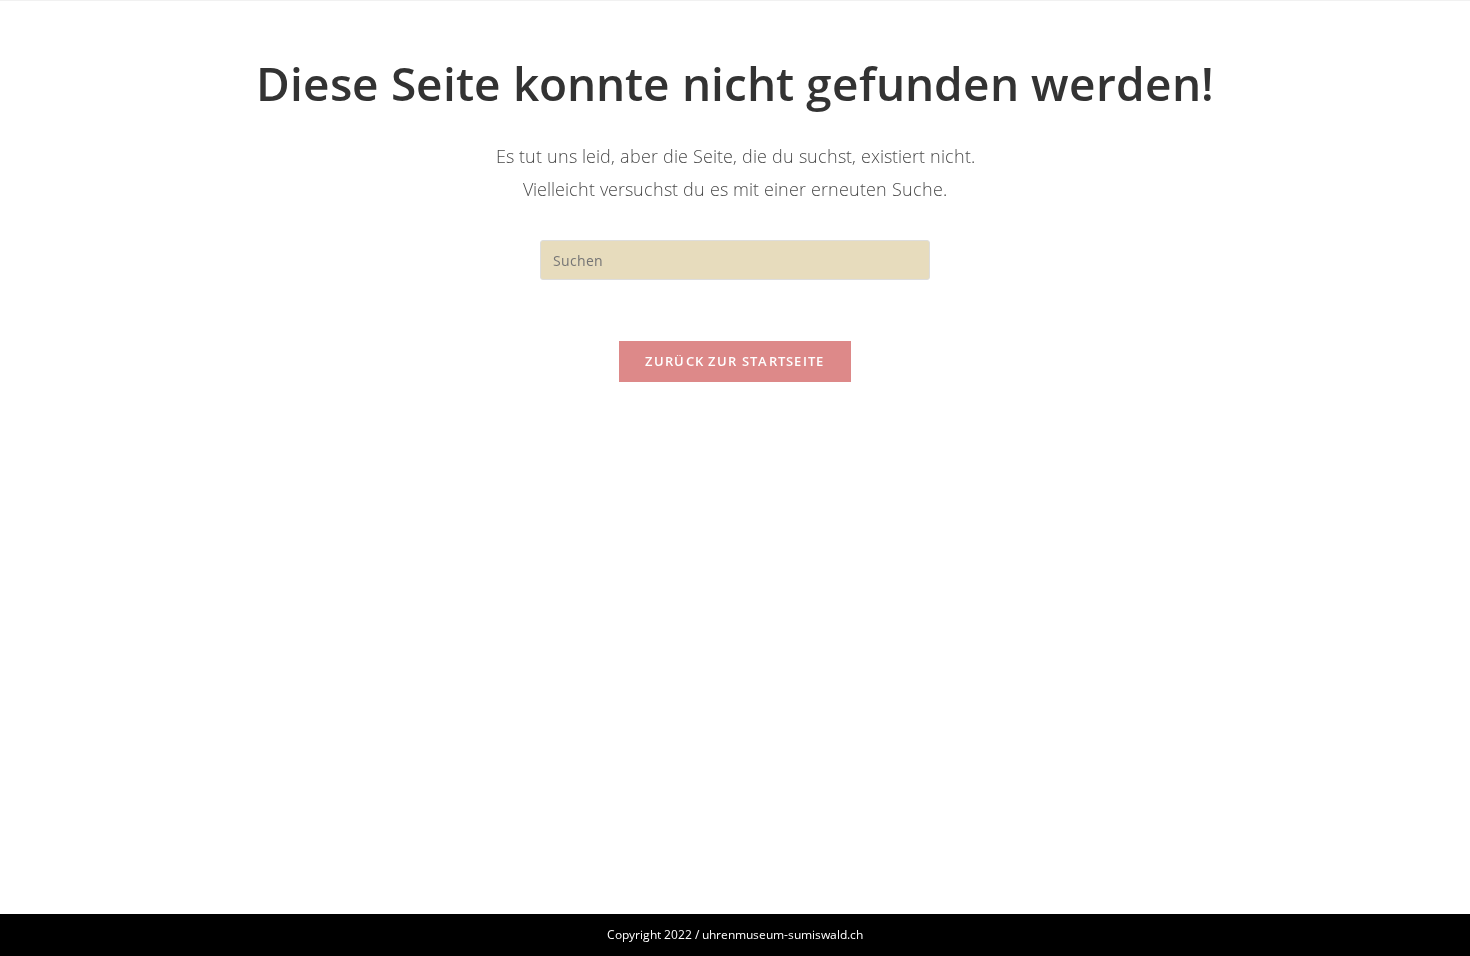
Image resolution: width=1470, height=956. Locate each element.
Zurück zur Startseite (734, 361)
